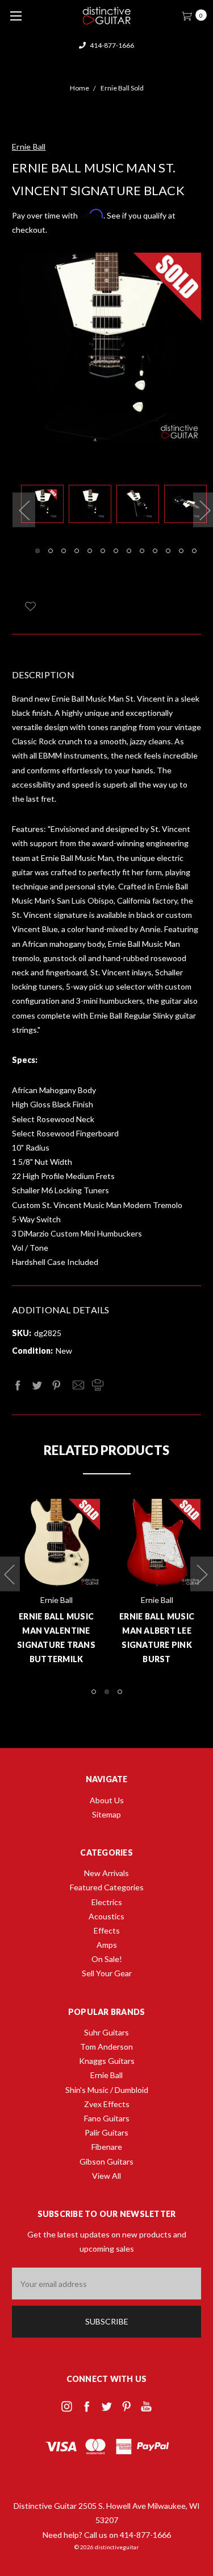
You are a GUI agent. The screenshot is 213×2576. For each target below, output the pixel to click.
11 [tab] (168, 551)
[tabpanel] (45, 506)
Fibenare (107, 2147)
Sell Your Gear (107, 1973)
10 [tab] (155, 551)
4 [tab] (77, 551)
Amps (107, 1945)
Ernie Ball (106, 2075)
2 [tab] (51, 551)
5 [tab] (90, 551)
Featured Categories (107, 1887)
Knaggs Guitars (107, 2061)
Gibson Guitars (106, 2161)
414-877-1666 (111, 45)
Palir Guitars (106, 2132)
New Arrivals (106, 1873)
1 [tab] (37, 551)
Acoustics (106, 1916)
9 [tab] (142, 551)
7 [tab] (116, 551)
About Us (107, 1800)
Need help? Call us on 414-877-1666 (107, 2535)
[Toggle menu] (16, 16)
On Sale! (107, 1959)
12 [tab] (181, 551)
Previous (24, 510)
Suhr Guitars (106, 2032)
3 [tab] (64, 551)
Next (202, 1574)
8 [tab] (129, 551)
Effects (107, 1930)
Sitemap (106, 1814)
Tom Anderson (106, 2047)
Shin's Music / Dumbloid (107, 2090)
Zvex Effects (107, 2104)
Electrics (107, 1902)
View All (106, 2176)
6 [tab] (103, 551)
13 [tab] (194, 551)
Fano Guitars (107, 2118)
